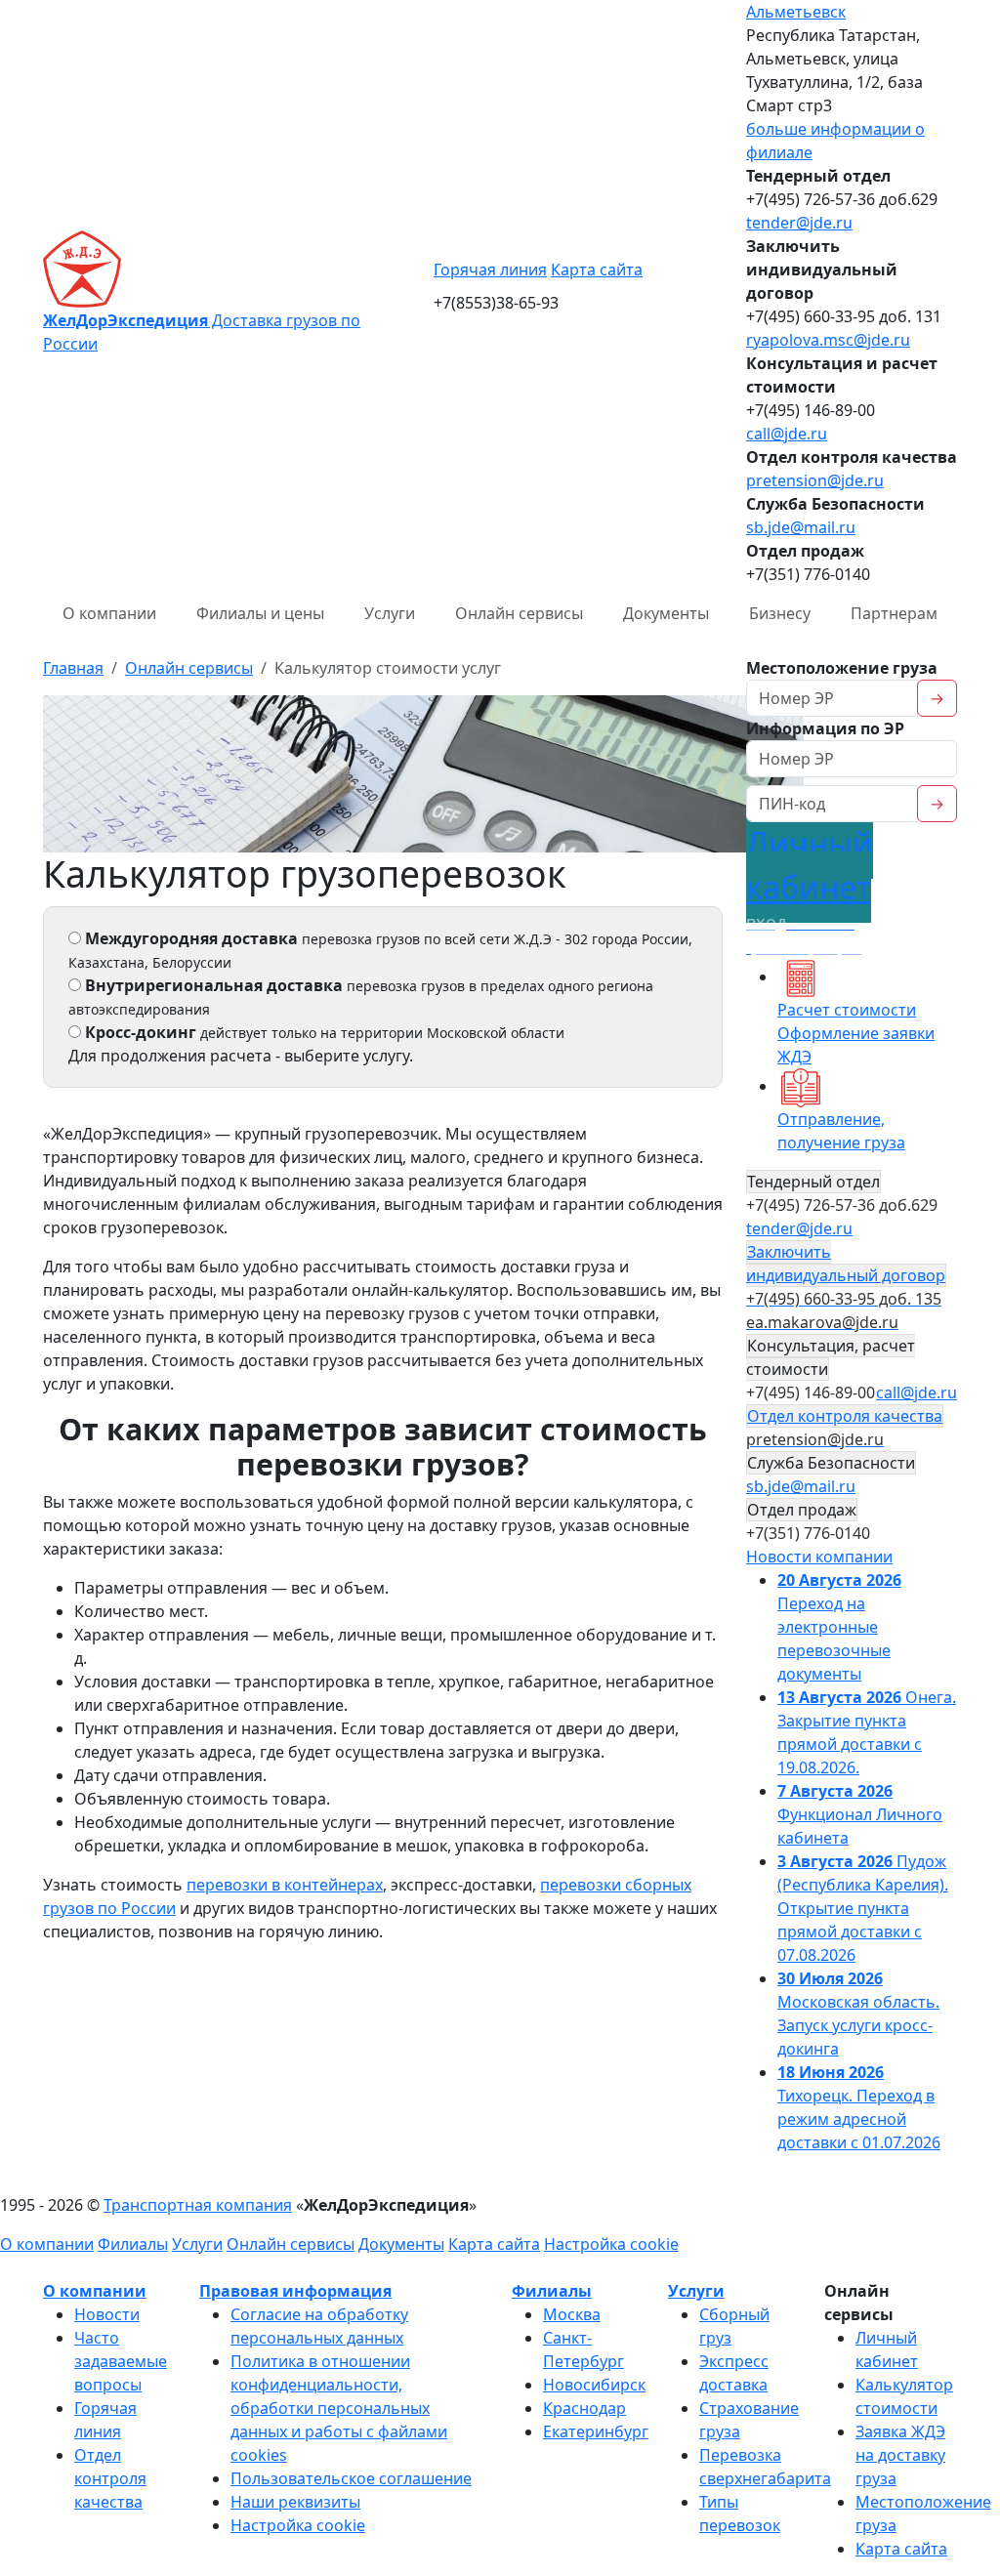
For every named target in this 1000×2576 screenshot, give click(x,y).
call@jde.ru (787, 434)
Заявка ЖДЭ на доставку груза (900, 2455)
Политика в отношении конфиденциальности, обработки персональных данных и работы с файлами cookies (339, 2408)
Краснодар (584, 2408)
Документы (666, 613)
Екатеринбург (596, 2431)
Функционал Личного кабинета (860, 1814)
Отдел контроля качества (110, 2478)
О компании (109, 613)
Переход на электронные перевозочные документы (839, 1627)
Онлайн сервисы (519, 613)
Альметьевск (796, 12)
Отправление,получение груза (841, 1131)
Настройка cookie (611, 2244)
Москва (572, 2314)
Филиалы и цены (260, 613)
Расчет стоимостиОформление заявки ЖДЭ (856, 1033)
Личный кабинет (810, 890)
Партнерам (894, 613)
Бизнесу (780, 613)
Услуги (390, 613)
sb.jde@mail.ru (801, 527)
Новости (107, 2314)
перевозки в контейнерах (285, 1885)
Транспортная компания (198, 2205)
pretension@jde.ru (815, 480)
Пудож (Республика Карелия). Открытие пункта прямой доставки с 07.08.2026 (863, 1908)
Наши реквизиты (295, 2502)
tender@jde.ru (799, 223)
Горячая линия (490, 270)
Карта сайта (597, 270)
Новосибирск (594, 2385)
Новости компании (819, 1557)
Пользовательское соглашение (351, 2478)
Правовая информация (295, 2291)
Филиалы (133, 2244)
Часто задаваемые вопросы (121, 2361)
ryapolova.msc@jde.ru (828, 340)
